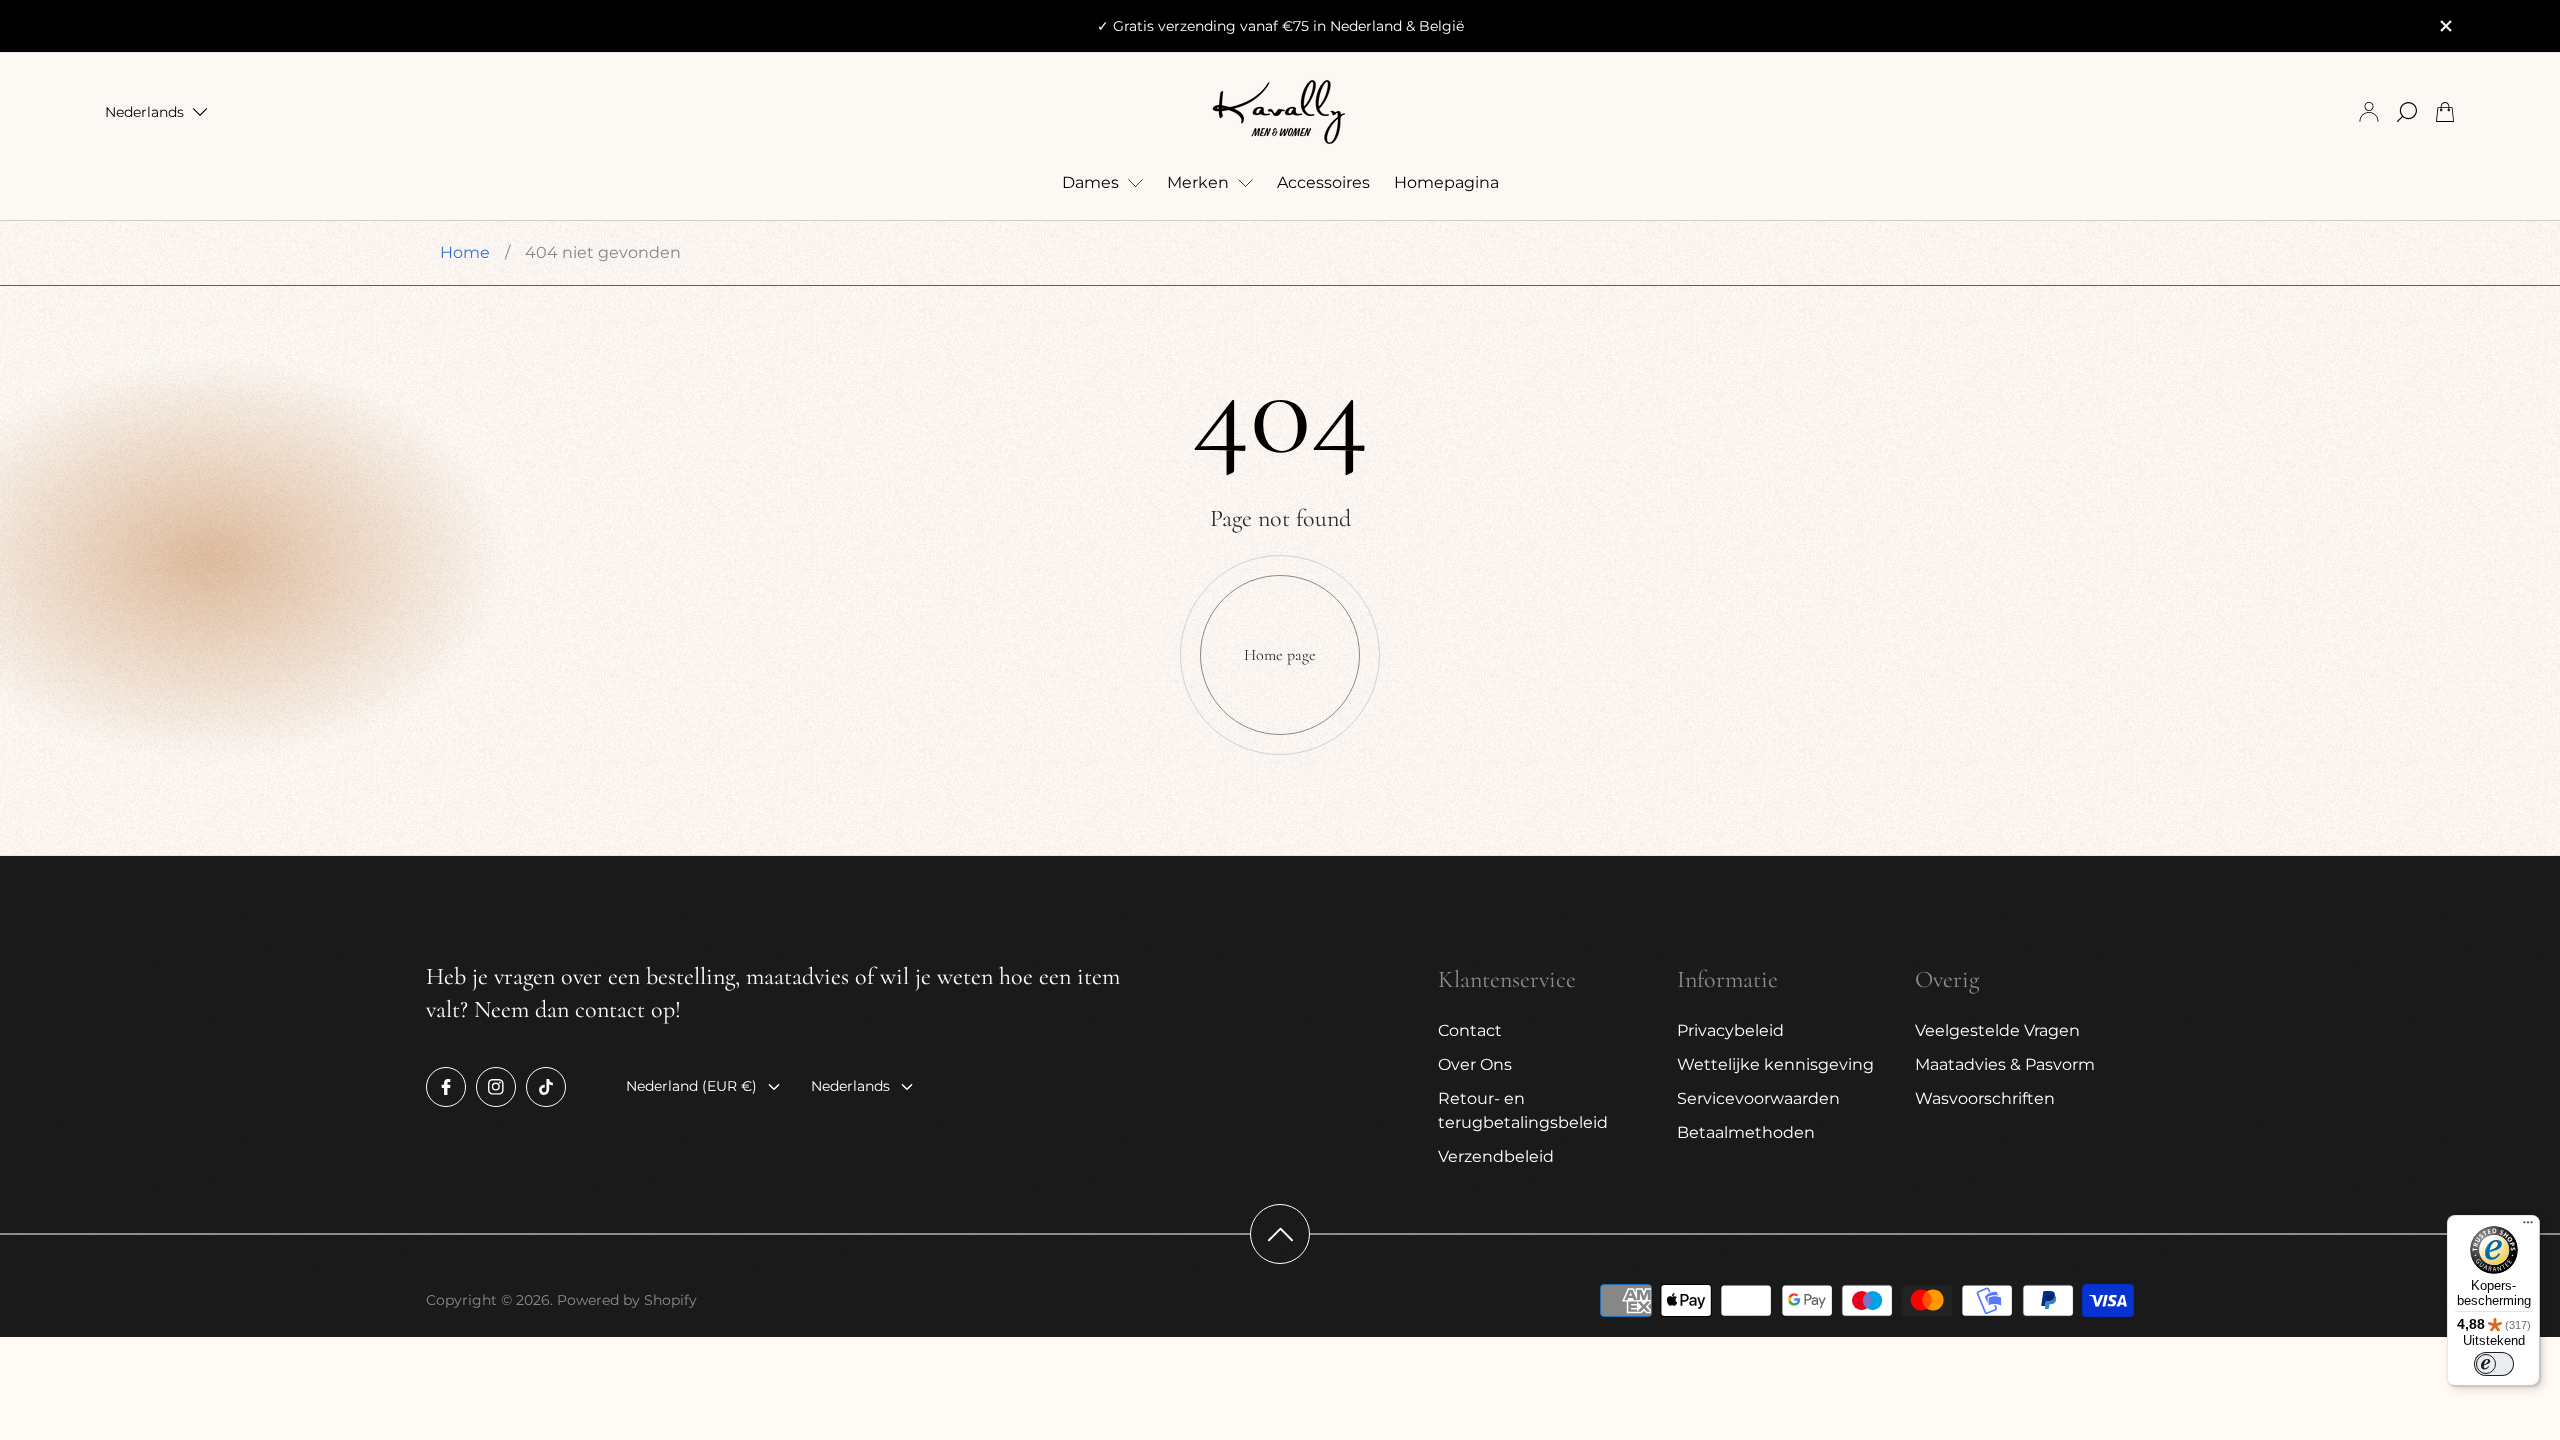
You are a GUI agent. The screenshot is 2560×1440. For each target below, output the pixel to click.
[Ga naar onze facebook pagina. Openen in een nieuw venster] (446, 1087)
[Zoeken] (2407, 112)
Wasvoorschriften (1985, 1098)
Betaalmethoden (1746, 1132)
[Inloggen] (2369, 112)
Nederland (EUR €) (691, 1086)
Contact (1470, 1030)
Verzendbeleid (1496, 1156)
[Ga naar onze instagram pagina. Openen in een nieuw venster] (496, 1087)
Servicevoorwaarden (1758, 1098)
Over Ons (1475, 1064)
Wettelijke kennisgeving (1775, 1064)
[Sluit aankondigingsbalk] (2445, 26)
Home (465, 252)
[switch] (2494, 1364)
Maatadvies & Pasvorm (2005, 1064)
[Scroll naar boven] (1280, 1234)
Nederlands (144, 112)
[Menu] (2528, 1227)
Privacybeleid (1730, 1030)
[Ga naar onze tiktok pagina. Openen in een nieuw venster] (546, 1087)
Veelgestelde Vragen (1997, 1030)
